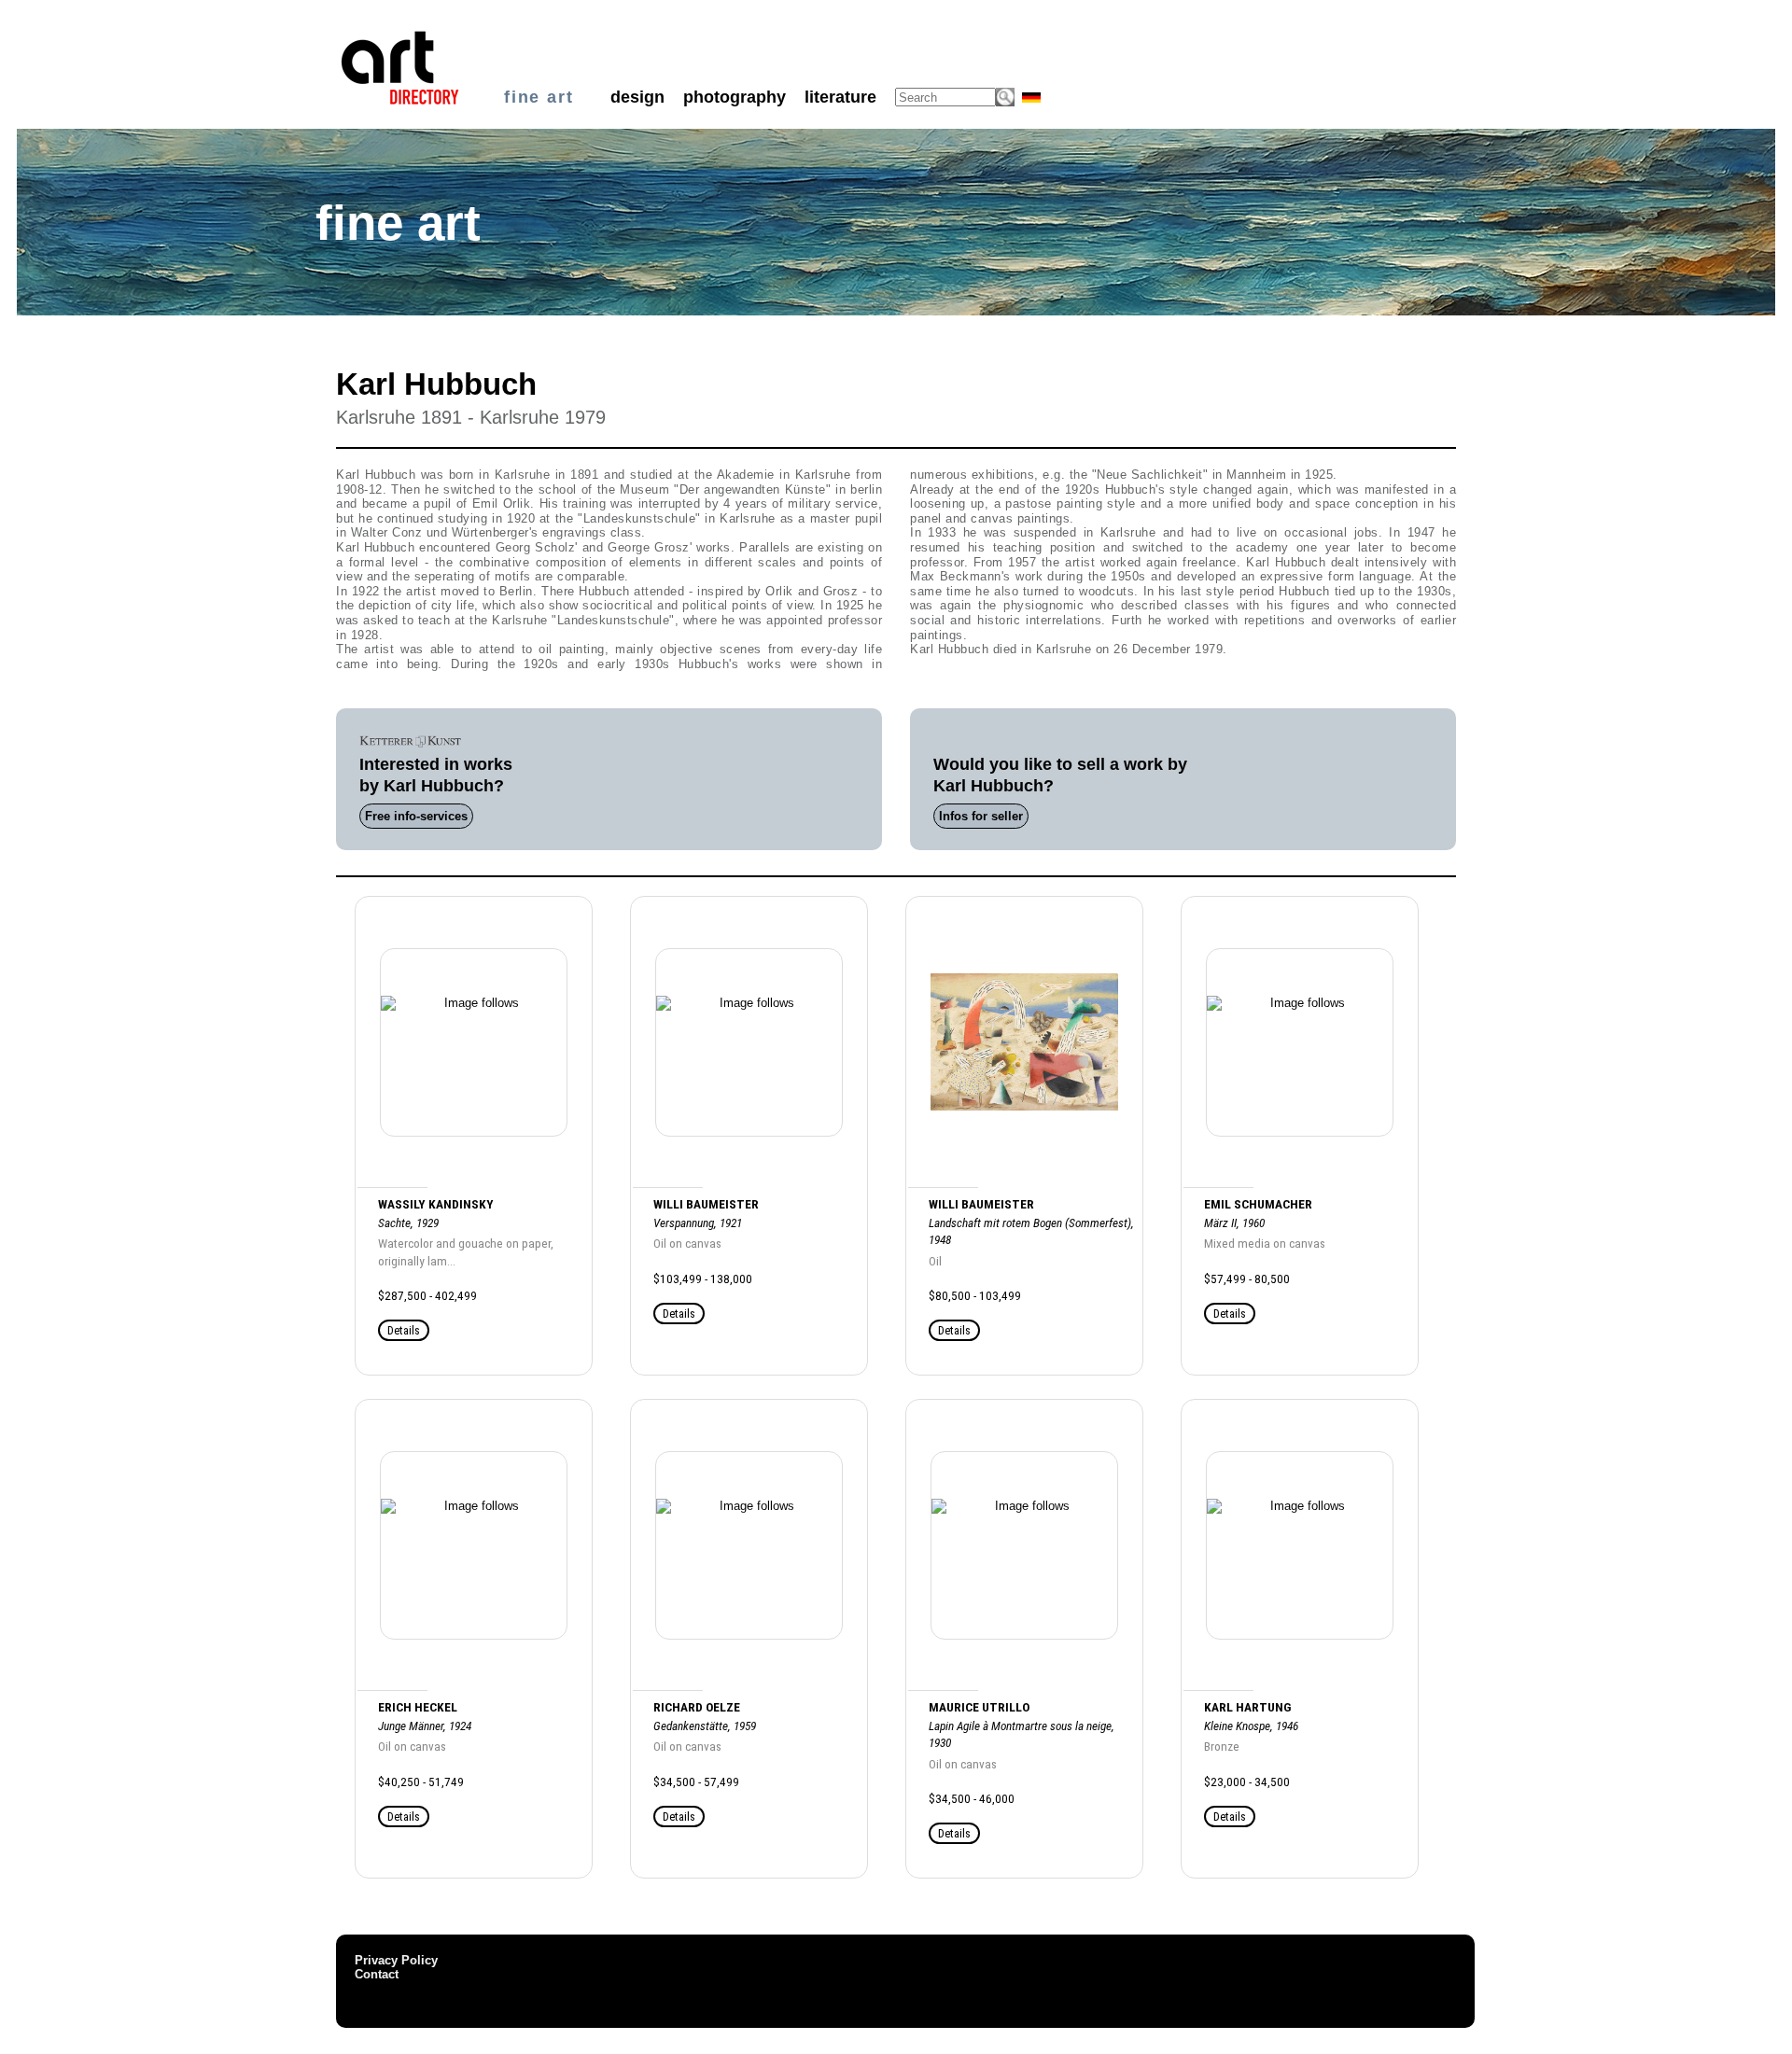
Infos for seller (981, 816)
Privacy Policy (396, 1960)
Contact (377, 1974)
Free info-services (416, 816)
